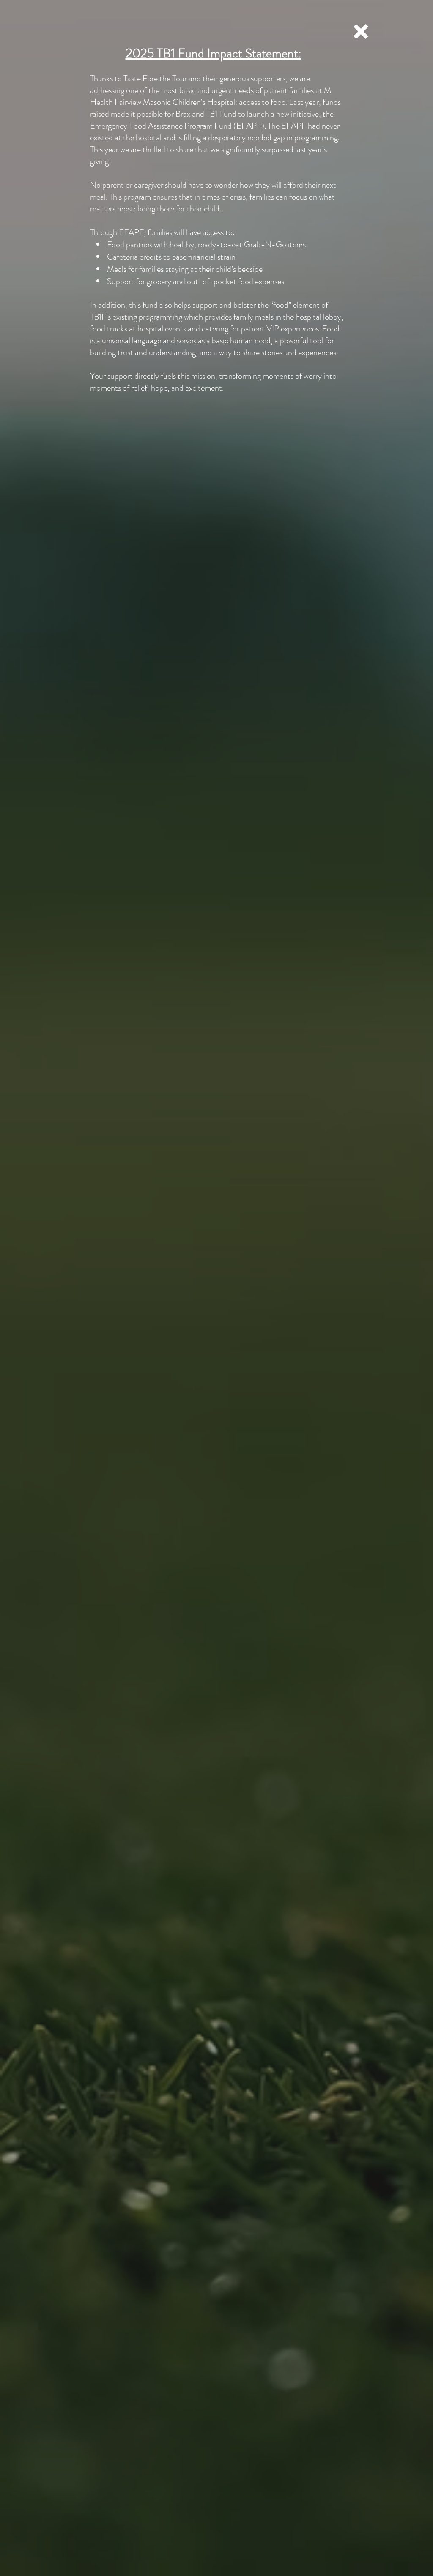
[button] (361, 31)
